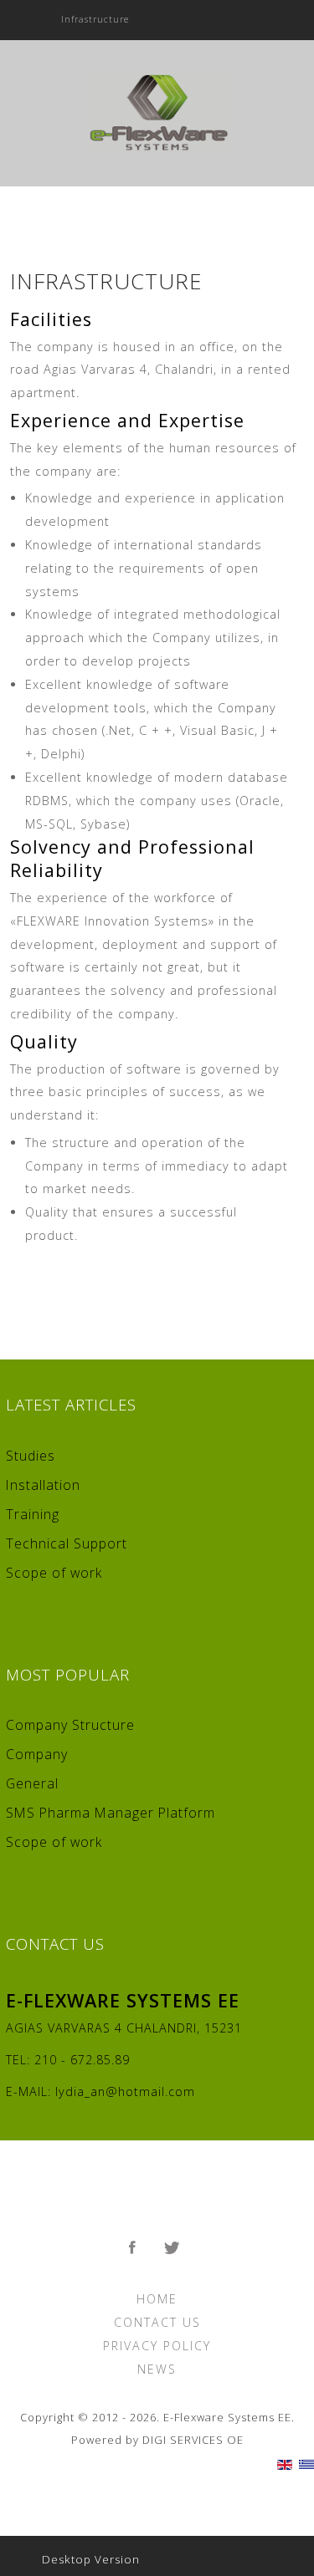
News (157, 2369)
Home (157, 2299)
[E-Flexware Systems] (157, 111)
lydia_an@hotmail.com (125, 2091)
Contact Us (157, 2322)
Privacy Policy (157, 2346)
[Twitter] (174, 2248)
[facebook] (135, 2248)
